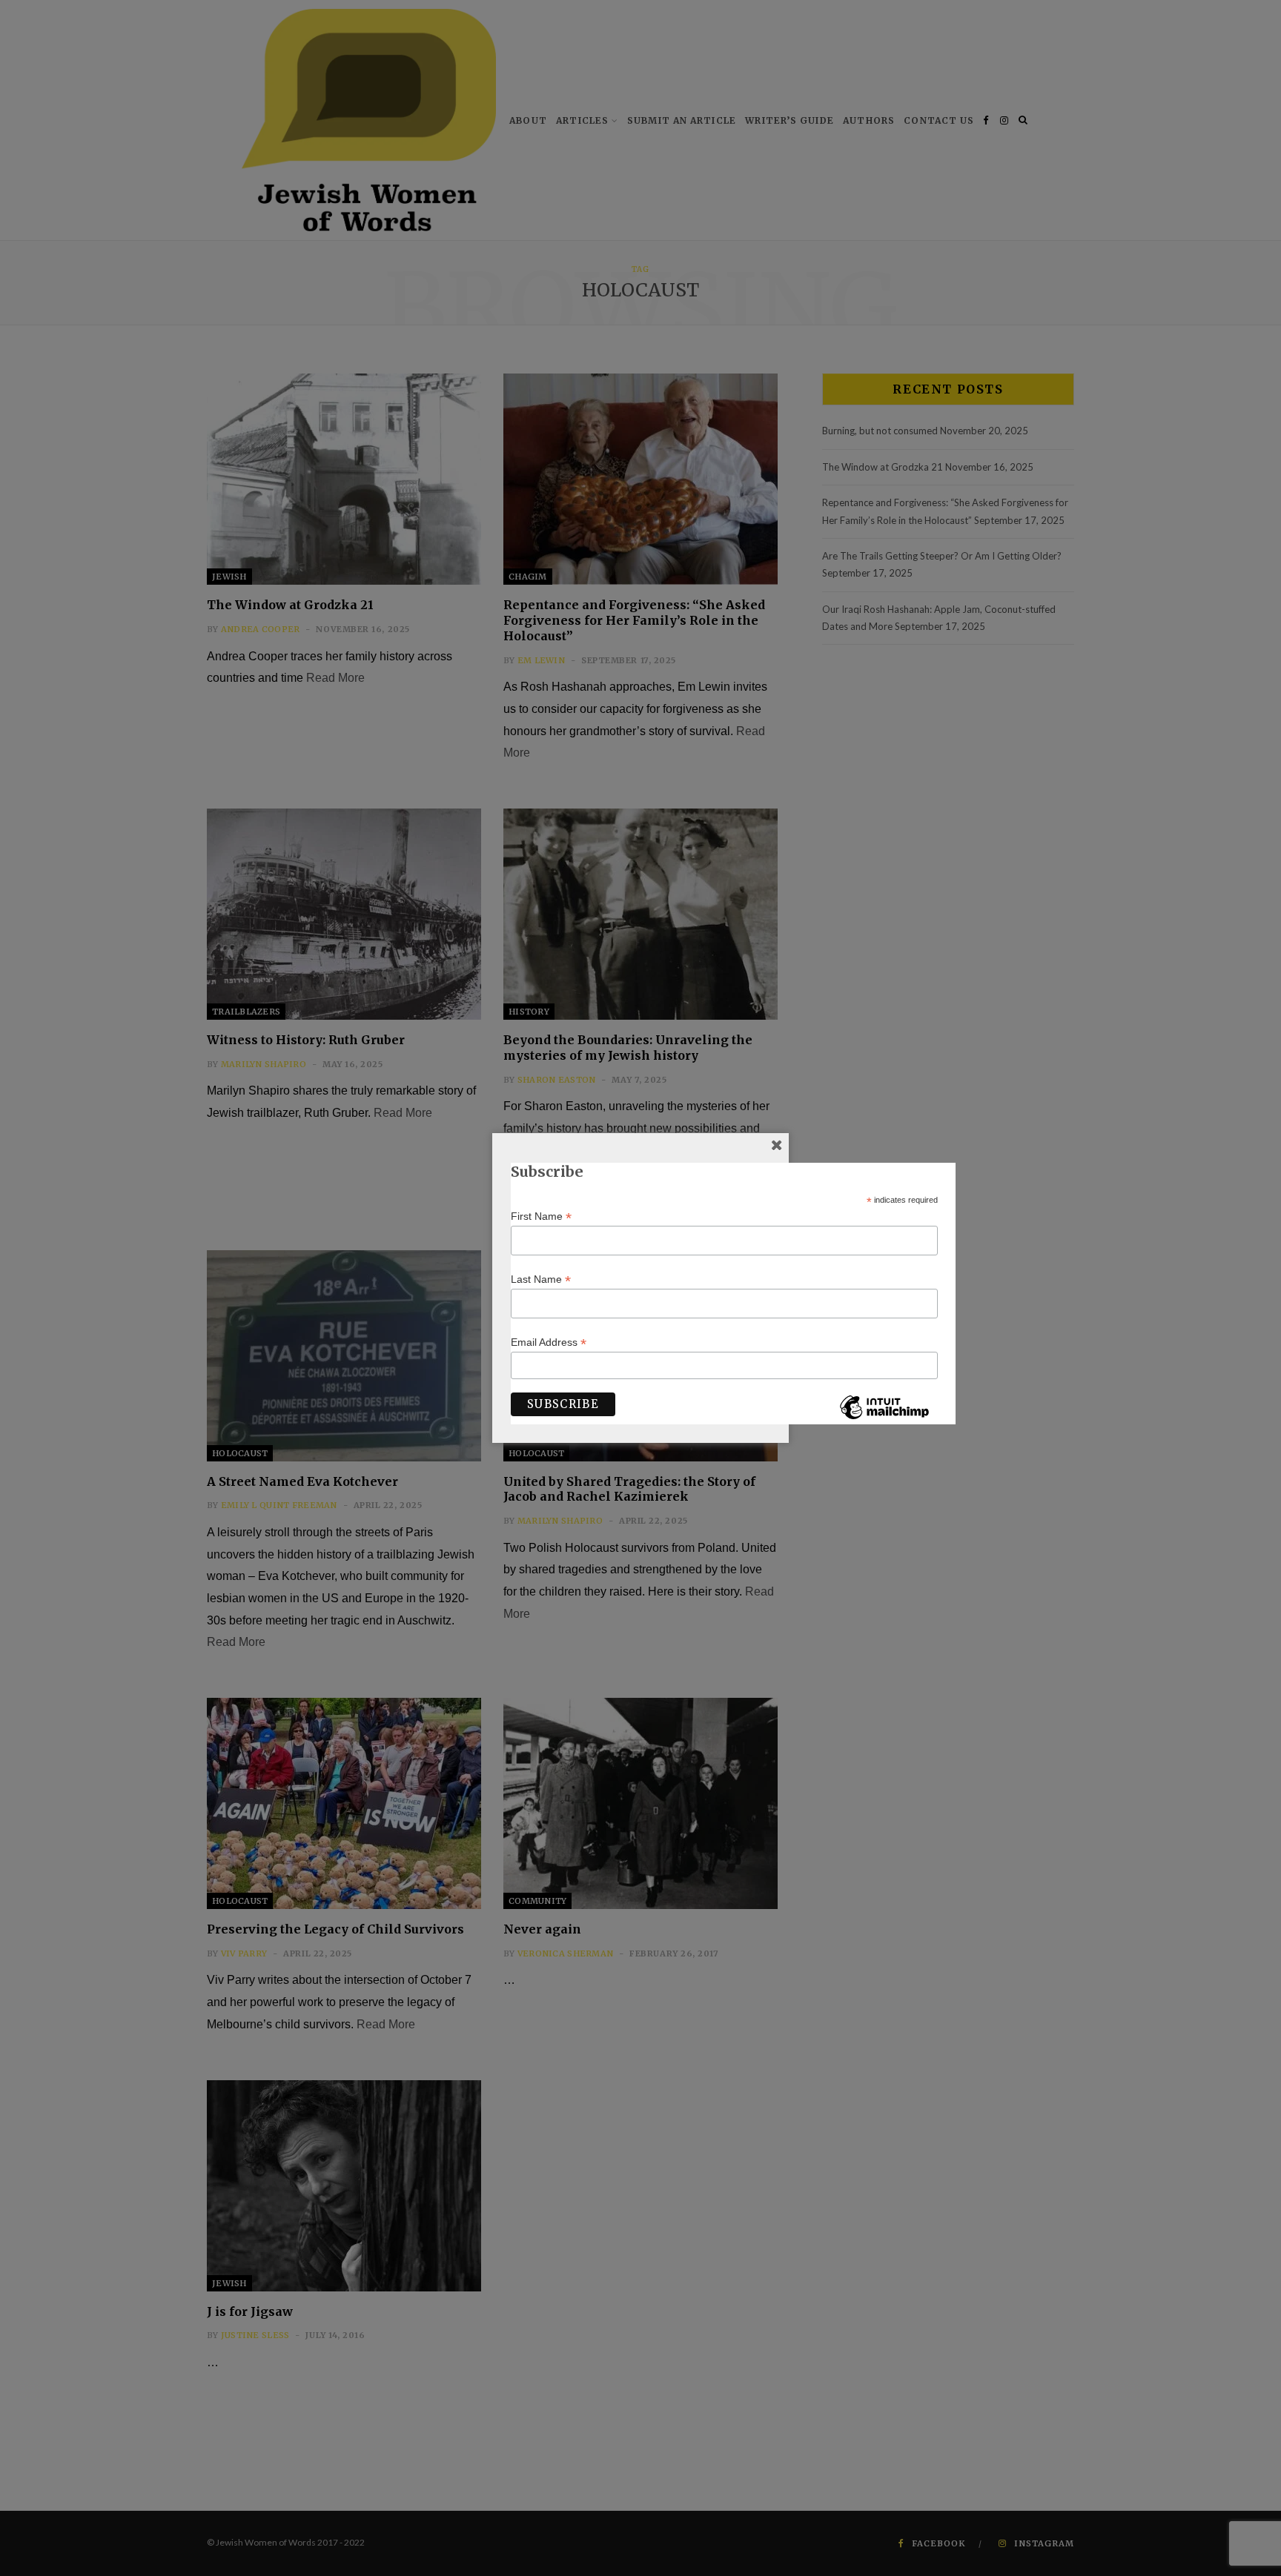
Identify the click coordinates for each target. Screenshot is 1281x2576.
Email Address (549, 1342)
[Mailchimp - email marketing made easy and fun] (884, 1418)
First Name (541, 1216)
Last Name (541, 1279)
